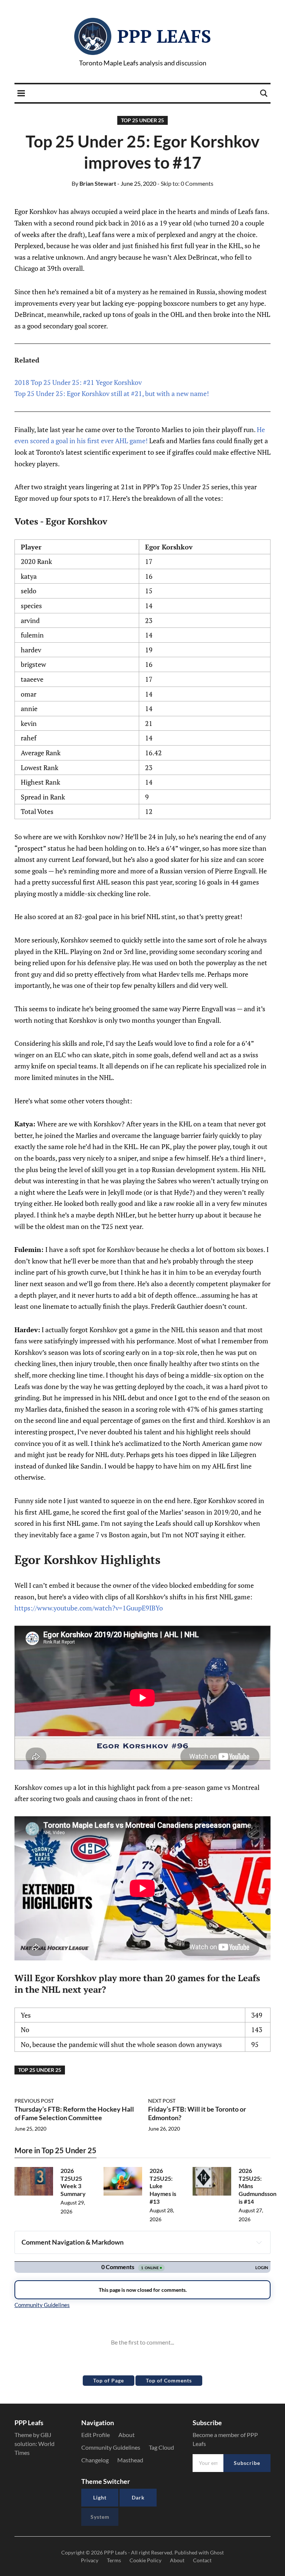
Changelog (95, 2460)
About (127, 2435)
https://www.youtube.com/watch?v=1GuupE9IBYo (89, 1608)
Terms (114, 2560)
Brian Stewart (94, 183)
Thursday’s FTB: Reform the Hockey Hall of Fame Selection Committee (74, 2113)
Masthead (130, 2460)
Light (100, 2497)
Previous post (34, 2101)
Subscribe (247, 2463)
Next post (162, 2101)
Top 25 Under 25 (142, 120)
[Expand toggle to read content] (259, 2242)
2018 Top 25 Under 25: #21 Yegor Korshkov (78, 382)
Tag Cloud (161, 2447)
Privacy (90, 2560)
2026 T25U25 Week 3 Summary (73, 2182)
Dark (138, 2497)
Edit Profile (96, 2435)
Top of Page (109, 2380)
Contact (202, 2560)
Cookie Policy (145, 2560)
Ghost (217, 2552)
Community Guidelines (111, 2447)
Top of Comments (169, 2380)
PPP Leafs (164, 36)
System (100, 2517)
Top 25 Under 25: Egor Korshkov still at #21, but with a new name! (112, 393)
